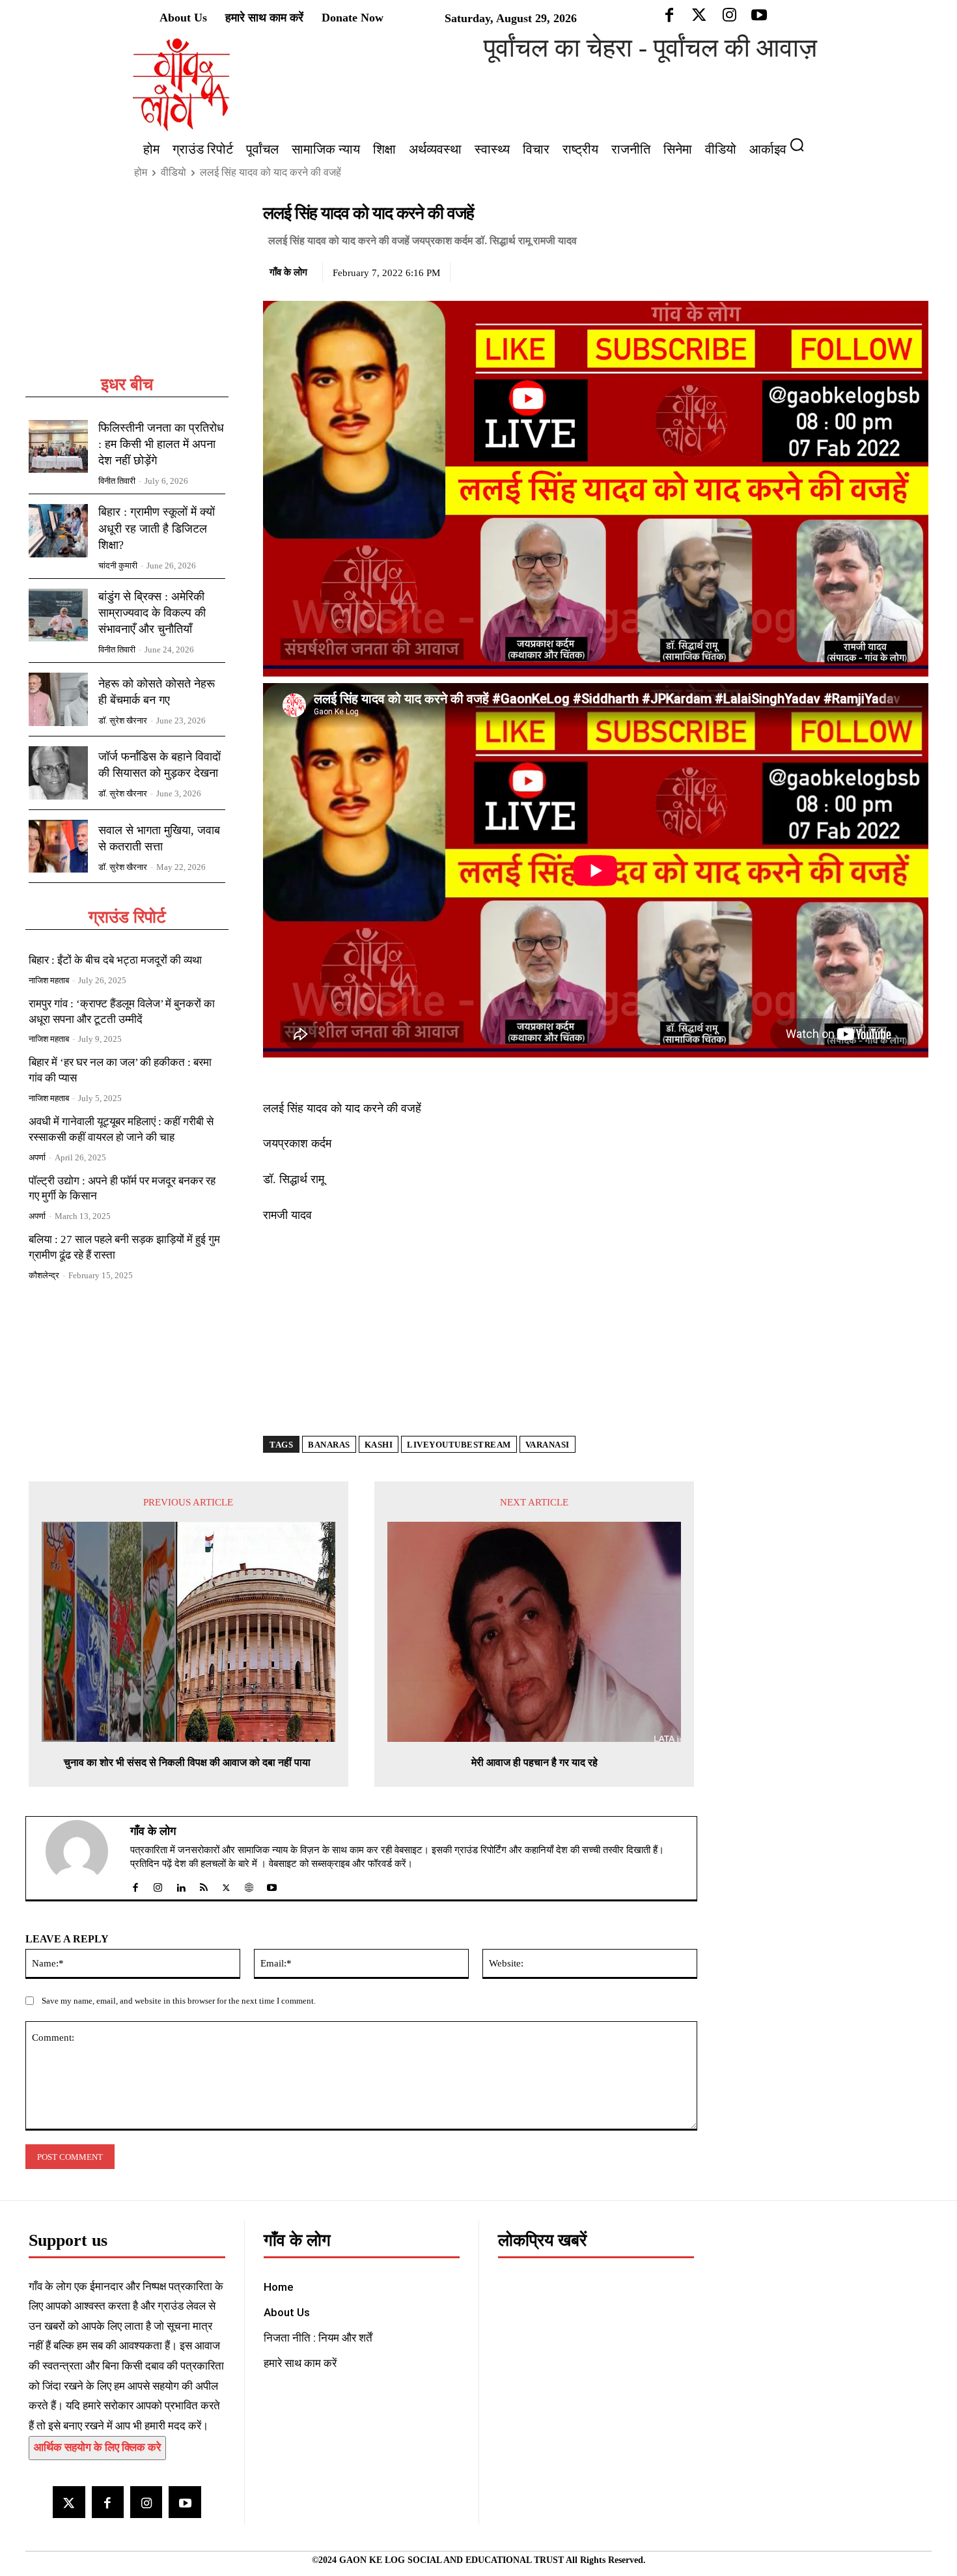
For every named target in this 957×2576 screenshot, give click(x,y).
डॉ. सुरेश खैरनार (123, 721)
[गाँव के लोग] (85, 1858)
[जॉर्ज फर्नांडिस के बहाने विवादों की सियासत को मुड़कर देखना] (58, 773)
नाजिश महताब (49, 980)
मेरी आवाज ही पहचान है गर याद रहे (534, 1762)
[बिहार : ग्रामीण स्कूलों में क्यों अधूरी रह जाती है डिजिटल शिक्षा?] (58, 531)
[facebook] (135, 1885)
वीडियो (173, 172)
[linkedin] (181, 1885)
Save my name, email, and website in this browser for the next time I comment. (179, 2001)
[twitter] (226, 1885)
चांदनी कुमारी (118, 566)
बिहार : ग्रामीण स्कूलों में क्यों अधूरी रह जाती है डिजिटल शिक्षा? (157, 528)
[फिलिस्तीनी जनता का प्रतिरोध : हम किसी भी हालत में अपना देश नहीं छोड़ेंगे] (58, 447)
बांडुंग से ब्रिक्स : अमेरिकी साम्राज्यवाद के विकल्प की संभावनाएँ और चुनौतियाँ (152, 613)
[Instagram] (146, 2502)
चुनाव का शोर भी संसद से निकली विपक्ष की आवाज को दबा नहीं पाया (188, 1762)
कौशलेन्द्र (44, 1275)
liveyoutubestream (459, 1445)
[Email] (915, 270)
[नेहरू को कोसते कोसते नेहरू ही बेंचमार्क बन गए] (58, 699)
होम (141, 172)
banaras (329, 1445)
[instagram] (158, 1885)
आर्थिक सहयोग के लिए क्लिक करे (97, 2447)
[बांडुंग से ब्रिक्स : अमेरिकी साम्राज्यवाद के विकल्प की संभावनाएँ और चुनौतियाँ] (58, 615)
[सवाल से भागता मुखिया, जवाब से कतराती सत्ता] (58, 847)
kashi (379, 1445)
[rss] (203, 1885)
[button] (802, 145)
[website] (249, 1885)
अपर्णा (37, 1157)
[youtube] (272, 1885)
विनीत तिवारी (117, 481)
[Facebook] (825, 270)
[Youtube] (185, 2502)
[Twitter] (855, 270)
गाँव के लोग (288, 272)
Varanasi (548, 1445)
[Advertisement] (127, 288)
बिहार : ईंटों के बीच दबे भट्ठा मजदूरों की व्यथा (115, 960)
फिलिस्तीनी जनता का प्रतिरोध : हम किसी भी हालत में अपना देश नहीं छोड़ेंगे (161, 444)
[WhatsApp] (885, 270)
